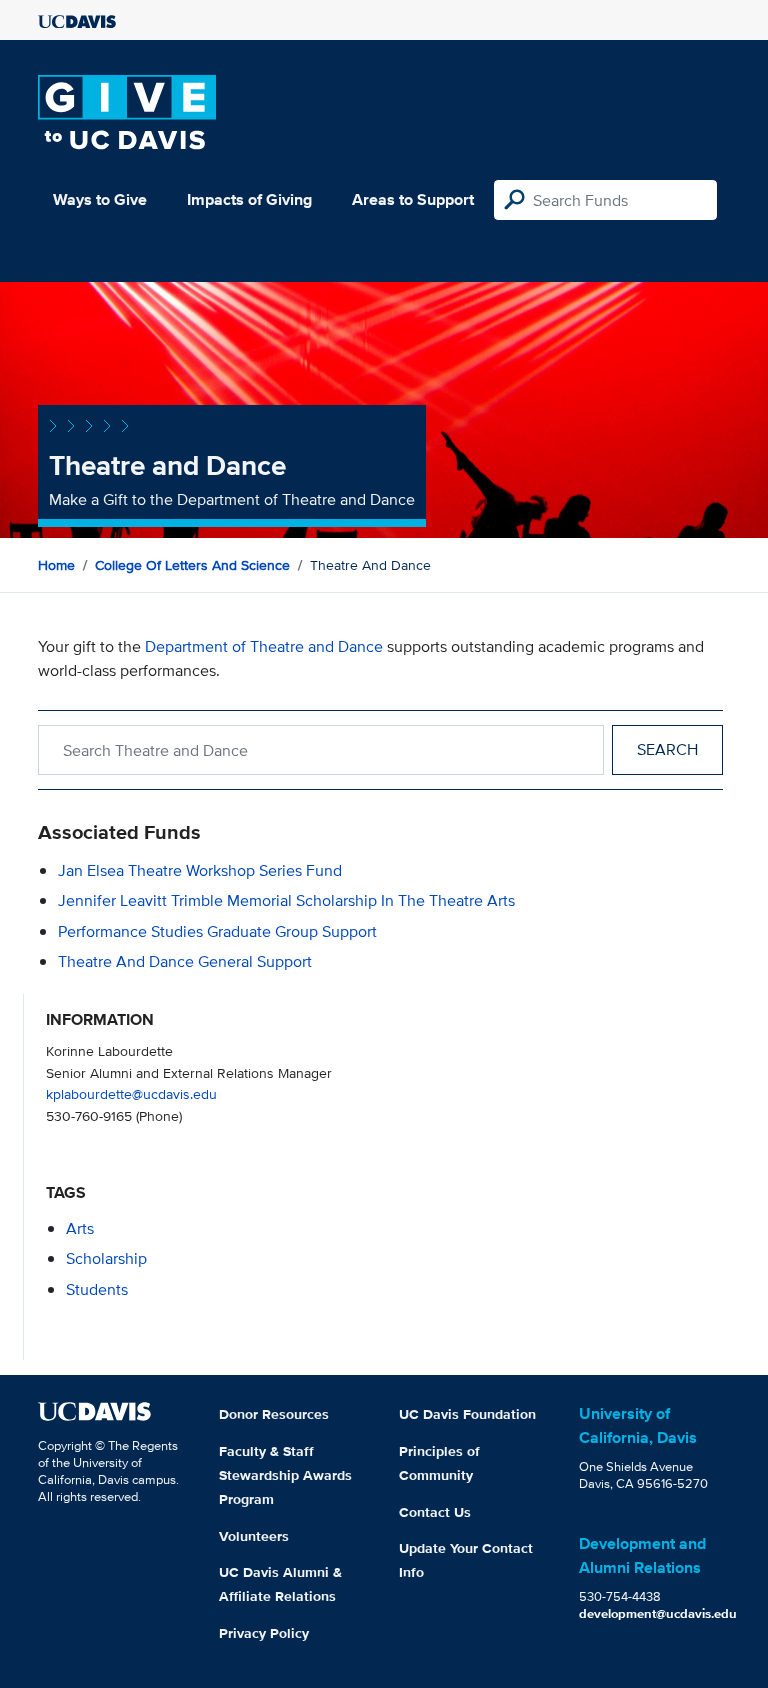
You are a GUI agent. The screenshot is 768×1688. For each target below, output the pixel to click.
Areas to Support (413, 199)
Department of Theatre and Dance (264, 646)
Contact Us (435, 1512)
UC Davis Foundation (467, 1414)
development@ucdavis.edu (658, 1613)
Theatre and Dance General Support (185, 961)
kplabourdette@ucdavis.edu (131, 1093)
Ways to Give (100, 199)
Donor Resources (274, 1414)
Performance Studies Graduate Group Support (217, 931)
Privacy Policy (264, 1633)
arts (80, 1228)
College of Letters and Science (192, 565)
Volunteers (254, 1536)
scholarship (106, 1258)
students (97, 1289)
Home (56, 565)
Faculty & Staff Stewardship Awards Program (285, 1475)
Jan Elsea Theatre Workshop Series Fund (200, 870)
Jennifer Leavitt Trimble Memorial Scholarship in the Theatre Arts (286, 900)
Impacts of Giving (249, 199)
